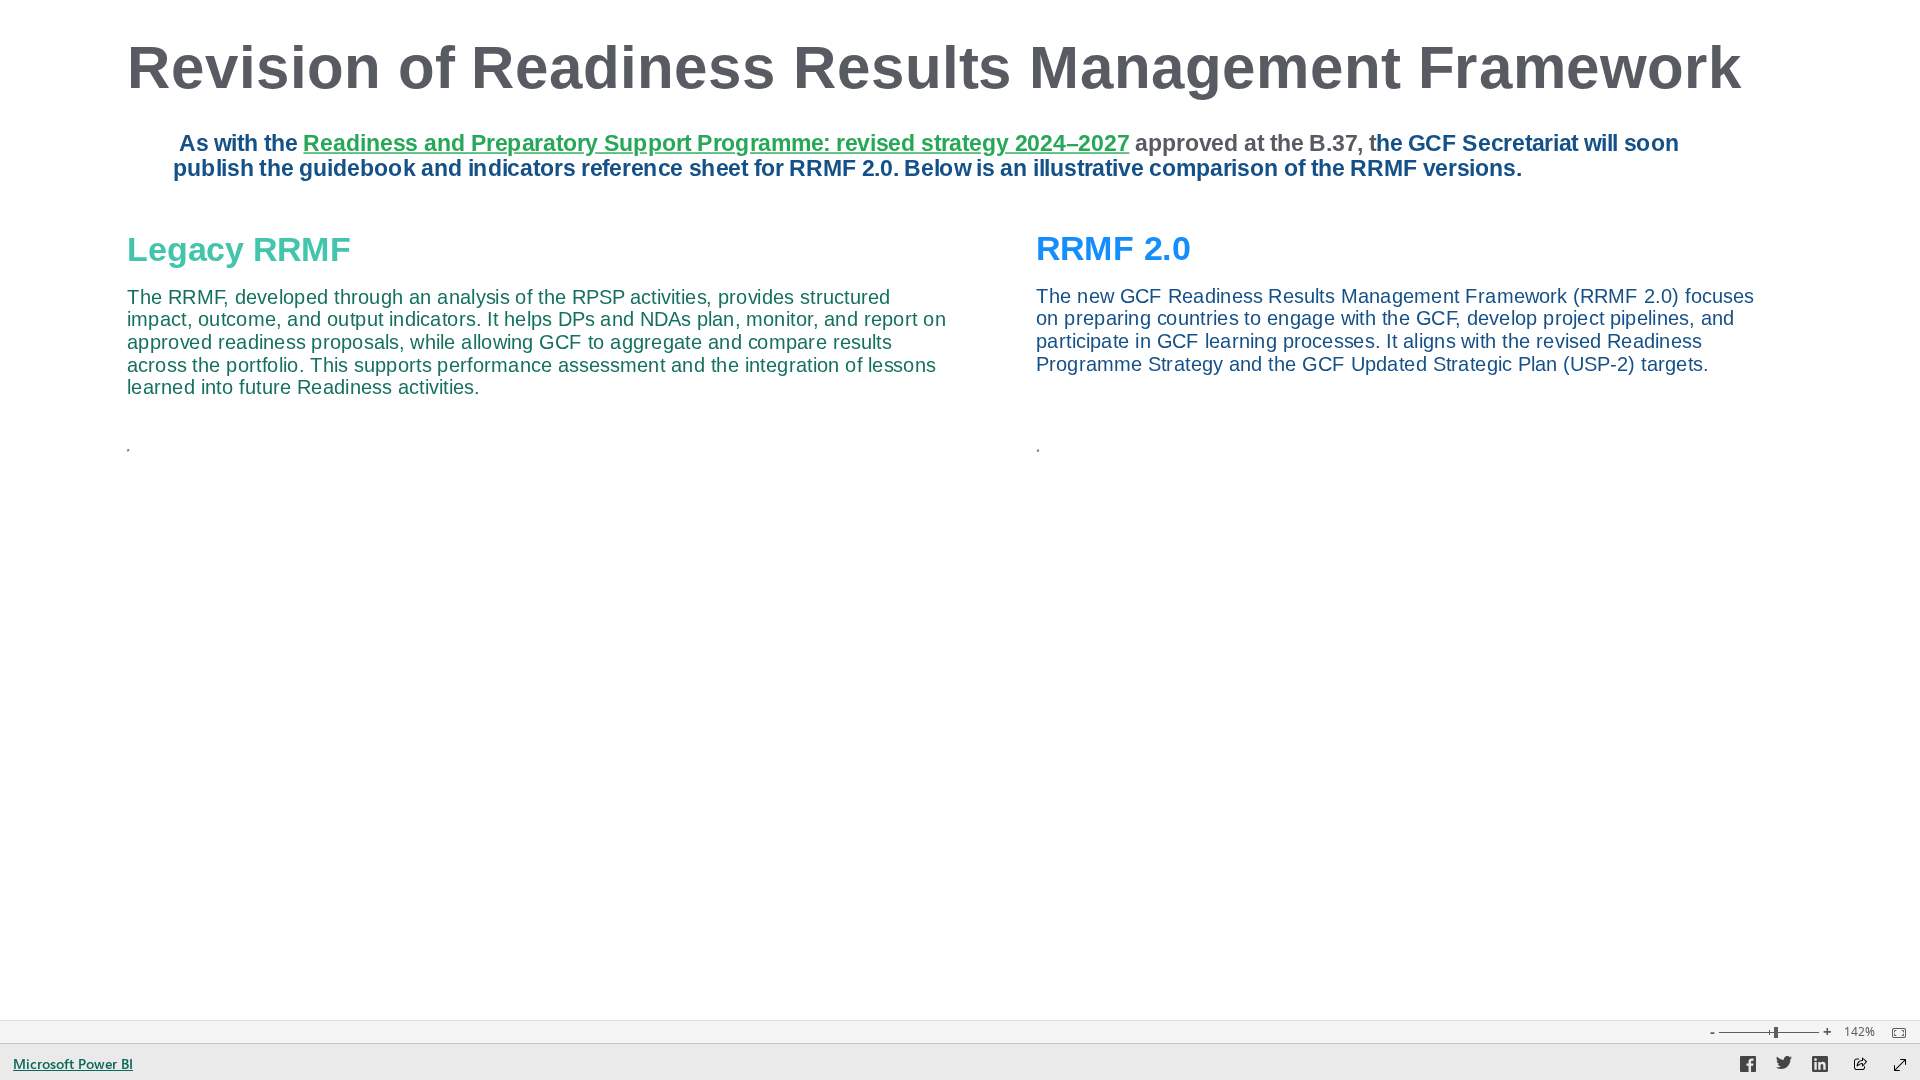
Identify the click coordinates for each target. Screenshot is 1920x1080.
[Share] (1860, 1065)
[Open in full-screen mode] (1900, 1065)
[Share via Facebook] (1748, 1067)
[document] (982, 74)
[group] (982, 74)
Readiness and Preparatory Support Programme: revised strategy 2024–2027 (717, 143)
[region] (959, 510)
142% (1859, 1032)
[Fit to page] (1894, 1033)
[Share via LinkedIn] (1820, 1067)
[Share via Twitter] (1784, 1067)
